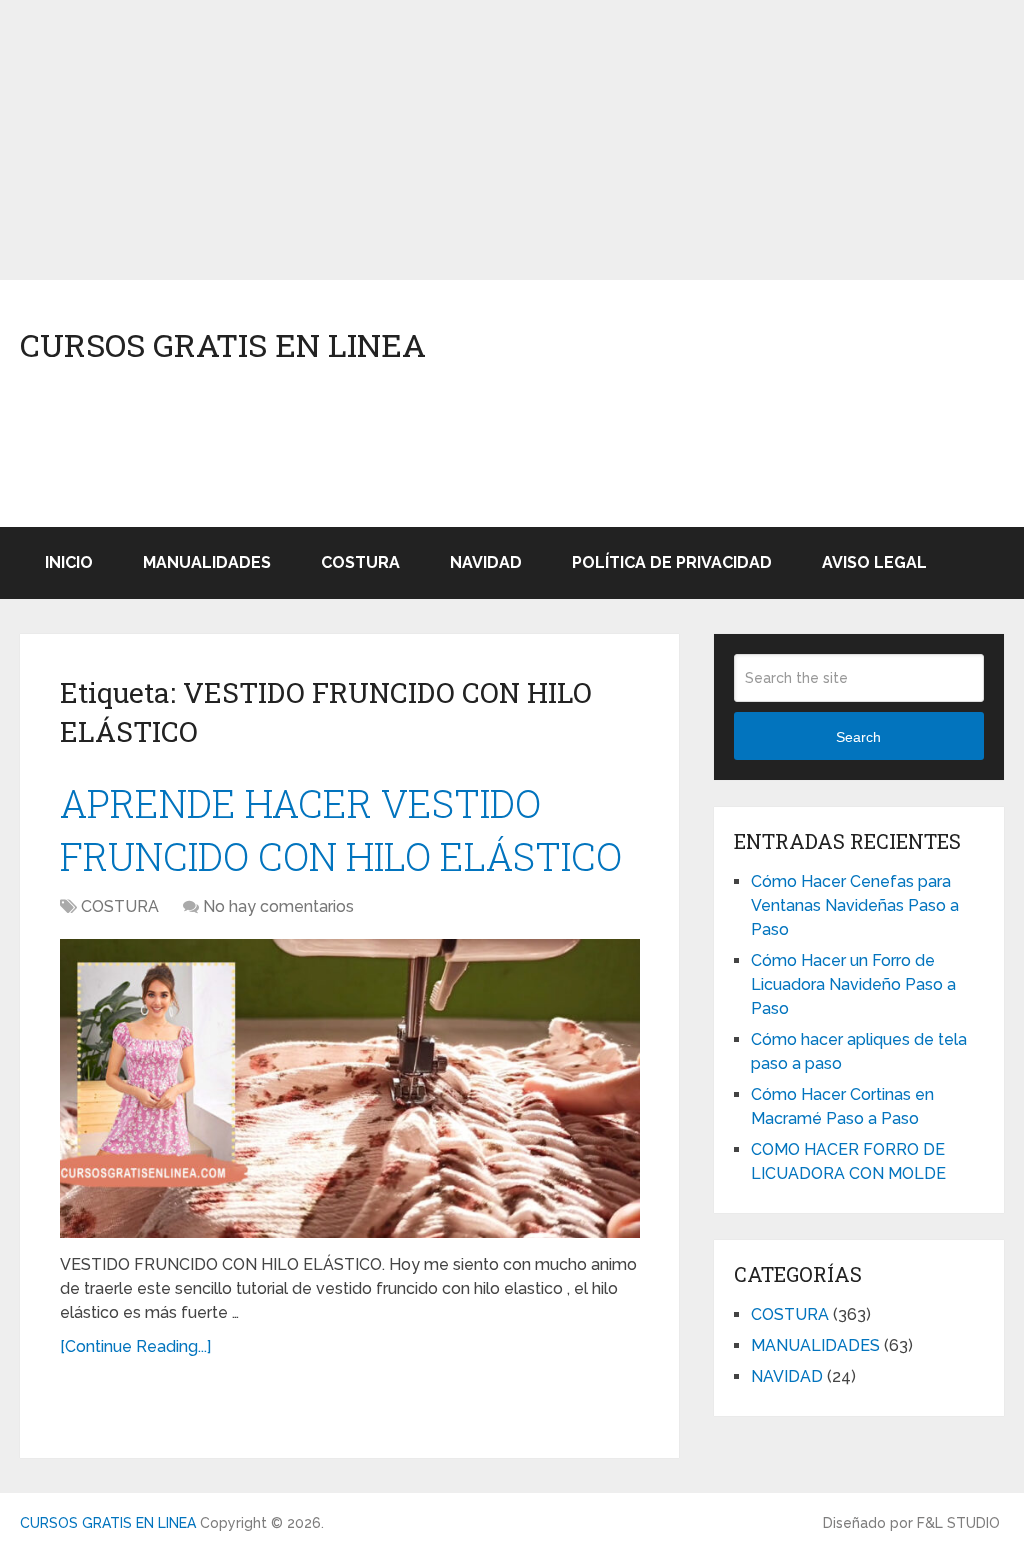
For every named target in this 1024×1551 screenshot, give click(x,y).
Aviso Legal (874, 562)
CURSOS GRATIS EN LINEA (223, 345)
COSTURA (360, 562)
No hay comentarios (278, 906)
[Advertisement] (512, 140)
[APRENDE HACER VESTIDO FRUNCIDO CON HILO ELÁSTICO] (350, 1088)
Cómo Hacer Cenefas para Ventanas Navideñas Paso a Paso (855, 905)
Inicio (69, 562)
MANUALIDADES (207, 562)
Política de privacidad (672, 562)
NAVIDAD (486, 562)
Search (858, 737)
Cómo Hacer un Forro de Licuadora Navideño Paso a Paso (853, 984)
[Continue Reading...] (135, 1346)
